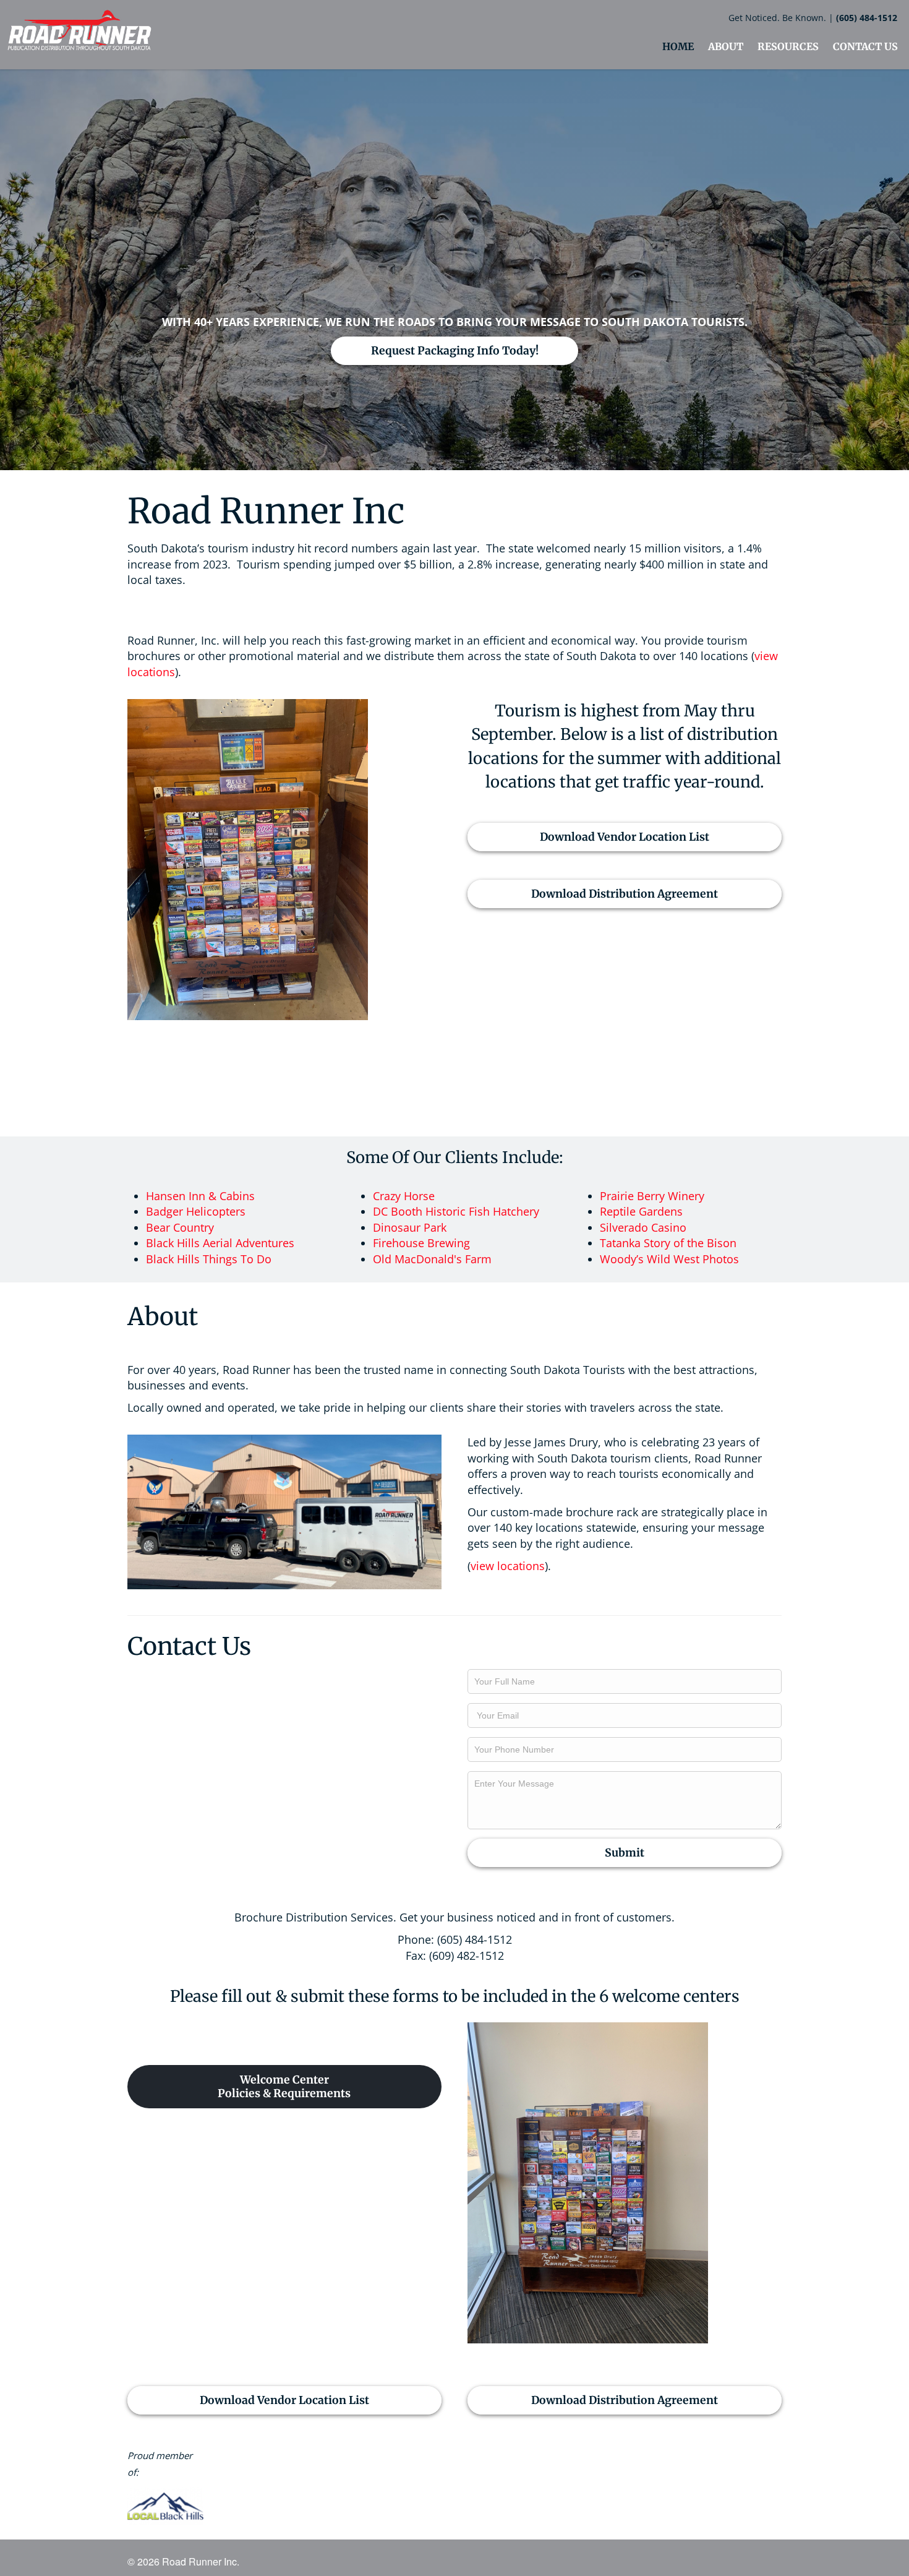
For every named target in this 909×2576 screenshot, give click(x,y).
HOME (678, 46)
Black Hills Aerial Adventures (220, 1243)
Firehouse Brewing (421, 1243)
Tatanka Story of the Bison (668, 1243)
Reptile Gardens (641, 1211)
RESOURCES (788, 46)
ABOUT (726, 46)
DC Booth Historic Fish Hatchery (456, 1211)
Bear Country (180, 1227)
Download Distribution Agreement (625, 894)
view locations (508, 1566)
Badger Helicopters (196, 1211)
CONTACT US (865, 46)
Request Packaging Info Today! (455, 351)
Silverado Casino (643, 1227)
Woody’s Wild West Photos (669, 1259)
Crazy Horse (404, 1196)
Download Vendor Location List (625, 837)
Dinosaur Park (410, 1227)
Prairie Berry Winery (652, 1196)
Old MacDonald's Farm (432, 1259)
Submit (625, 1853)
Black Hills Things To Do (209, 1259)
